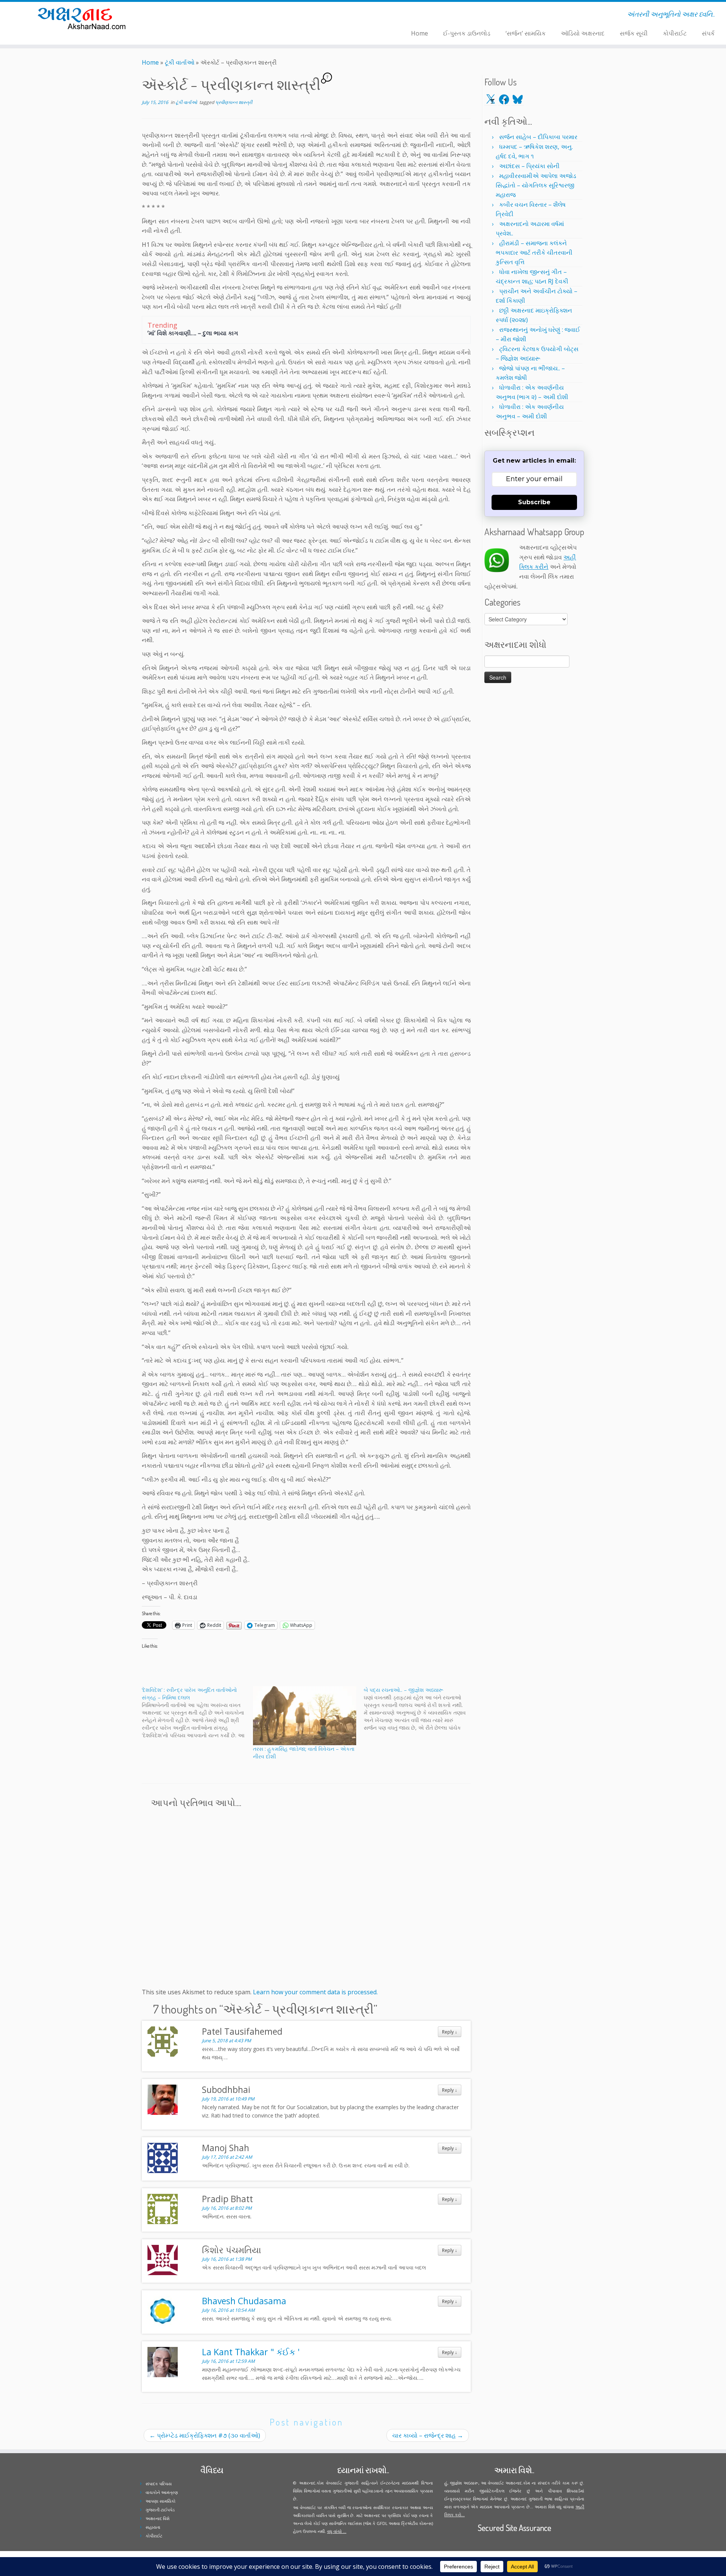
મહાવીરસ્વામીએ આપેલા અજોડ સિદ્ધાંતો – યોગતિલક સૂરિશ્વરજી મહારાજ (536, 185)
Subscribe (534, 502)
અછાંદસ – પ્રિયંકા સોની (529, 166)
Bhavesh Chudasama (244, 2301)
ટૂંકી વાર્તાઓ (180, 62)
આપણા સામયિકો (161, 2501)
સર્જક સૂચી (634, 33)
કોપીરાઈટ (675, 33)
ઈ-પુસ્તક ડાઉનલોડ (467, 33)
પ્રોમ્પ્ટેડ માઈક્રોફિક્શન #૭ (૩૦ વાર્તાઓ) (205, 2435)
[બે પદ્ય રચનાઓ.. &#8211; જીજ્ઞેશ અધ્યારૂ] (419, 1709)
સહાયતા (153, 2527)
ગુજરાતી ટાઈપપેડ (160, 2510)
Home (420, 33)
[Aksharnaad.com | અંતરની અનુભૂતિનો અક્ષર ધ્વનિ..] (84, 18)
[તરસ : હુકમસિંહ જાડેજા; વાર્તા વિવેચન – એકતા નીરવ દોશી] (305, 1716)
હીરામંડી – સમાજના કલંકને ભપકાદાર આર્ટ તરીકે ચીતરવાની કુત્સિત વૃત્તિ (534, 252)
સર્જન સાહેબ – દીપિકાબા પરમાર (538, 137)
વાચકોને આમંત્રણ (162, 2492)
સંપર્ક (708, 33)
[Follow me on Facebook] (201, 15)
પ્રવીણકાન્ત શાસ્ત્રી (234, 102)
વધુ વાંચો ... (337, 2531)
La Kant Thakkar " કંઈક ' (251, 2352)
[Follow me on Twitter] (196, 15)
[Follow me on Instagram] (206, 15)
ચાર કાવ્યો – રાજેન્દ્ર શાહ (428, 2435)
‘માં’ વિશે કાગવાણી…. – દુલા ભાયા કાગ (193, 333)
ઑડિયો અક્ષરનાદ (583, 33)
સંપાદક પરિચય (159, 2484)
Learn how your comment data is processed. (315, 1992)
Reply (450, 2032)
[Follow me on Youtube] (211, 15)
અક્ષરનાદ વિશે (157, 2518)
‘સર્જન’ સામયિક (526, 33)
